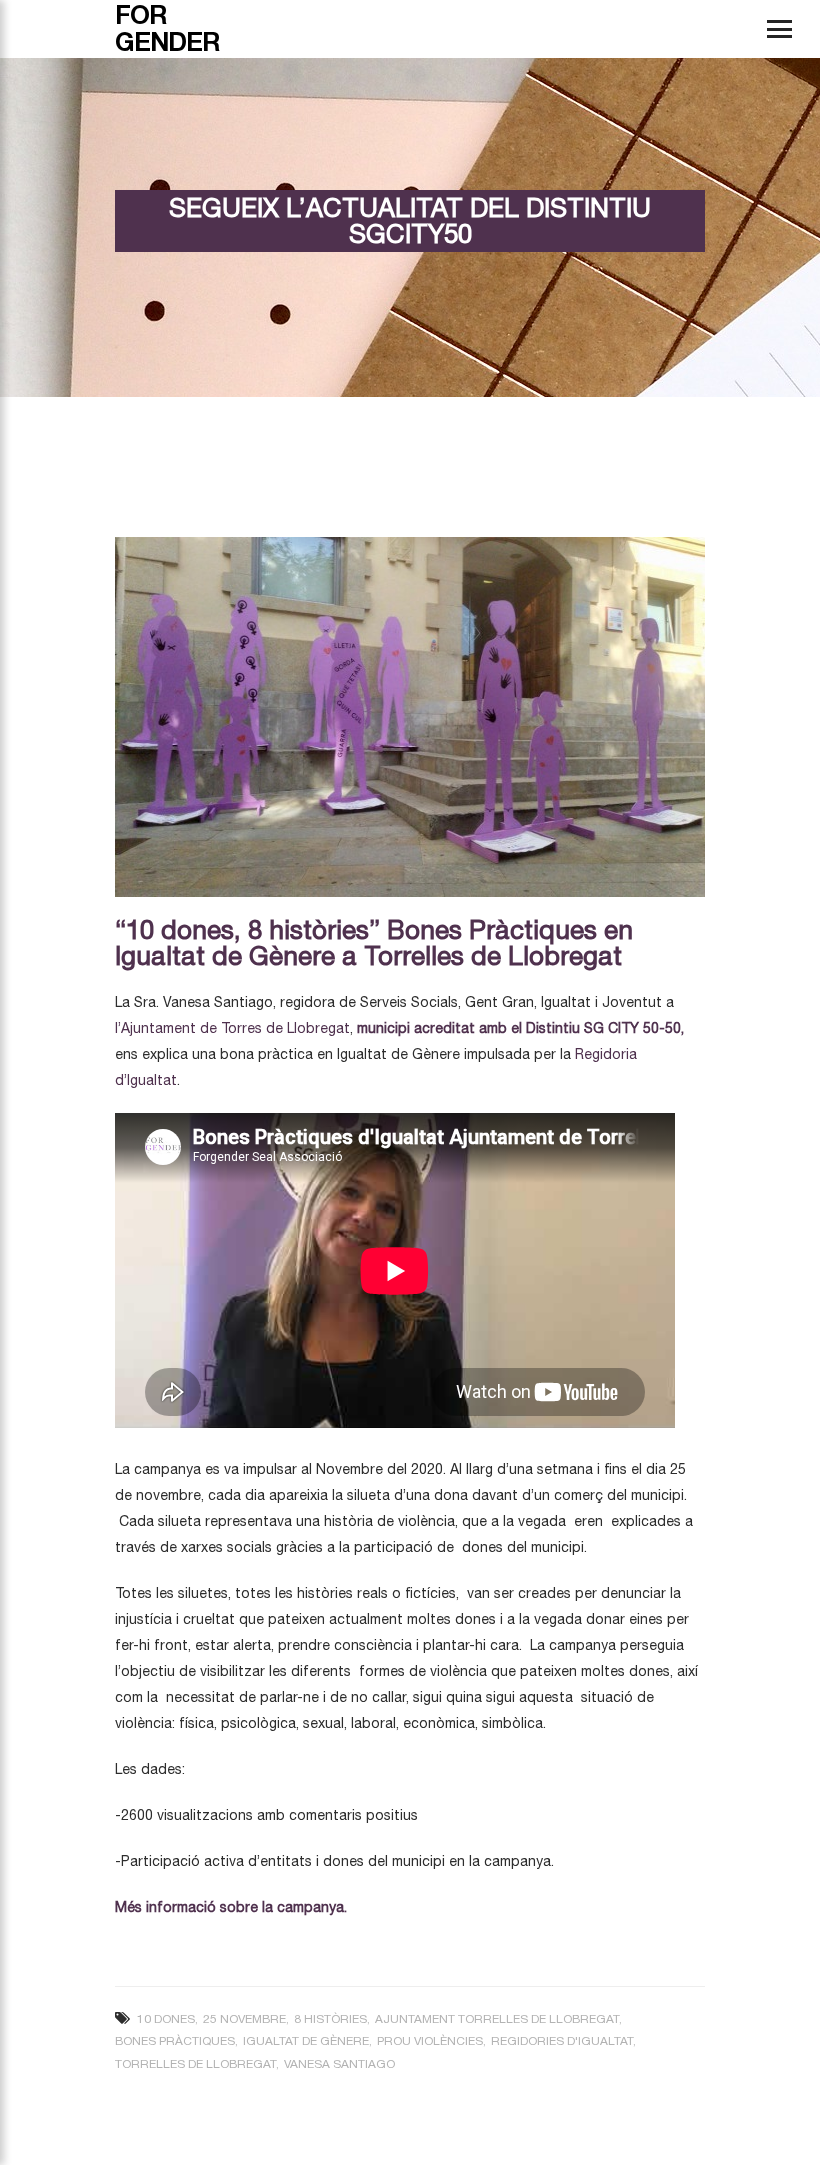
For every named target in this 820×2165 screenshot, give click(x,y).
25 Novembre (244, 2019)
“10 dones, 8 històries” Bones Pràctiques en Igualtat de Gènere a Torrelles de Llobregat (374, 942)
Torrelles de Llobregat (195, 2064)
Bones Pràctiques (175, 2041)
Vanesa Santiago (339, 2064)
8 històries (330, 2019)
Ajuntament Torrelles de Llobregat (497, 2019)
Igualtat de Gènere (306, 2041)
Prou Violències (430, 2041)
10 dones (166, 2019)
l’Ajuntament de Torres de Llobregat (232, 1028)
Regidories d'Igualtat (562, 2041)
